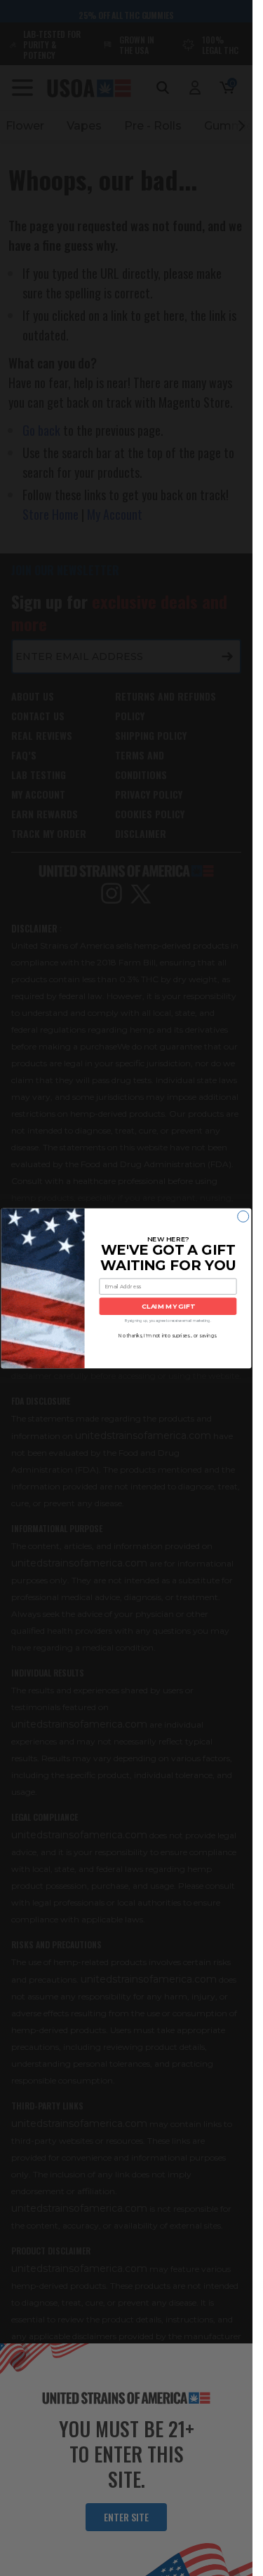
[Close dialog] (243, 1216)
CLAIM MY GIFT (168, 1306)
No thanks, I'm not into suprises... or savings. (168, 1335)
